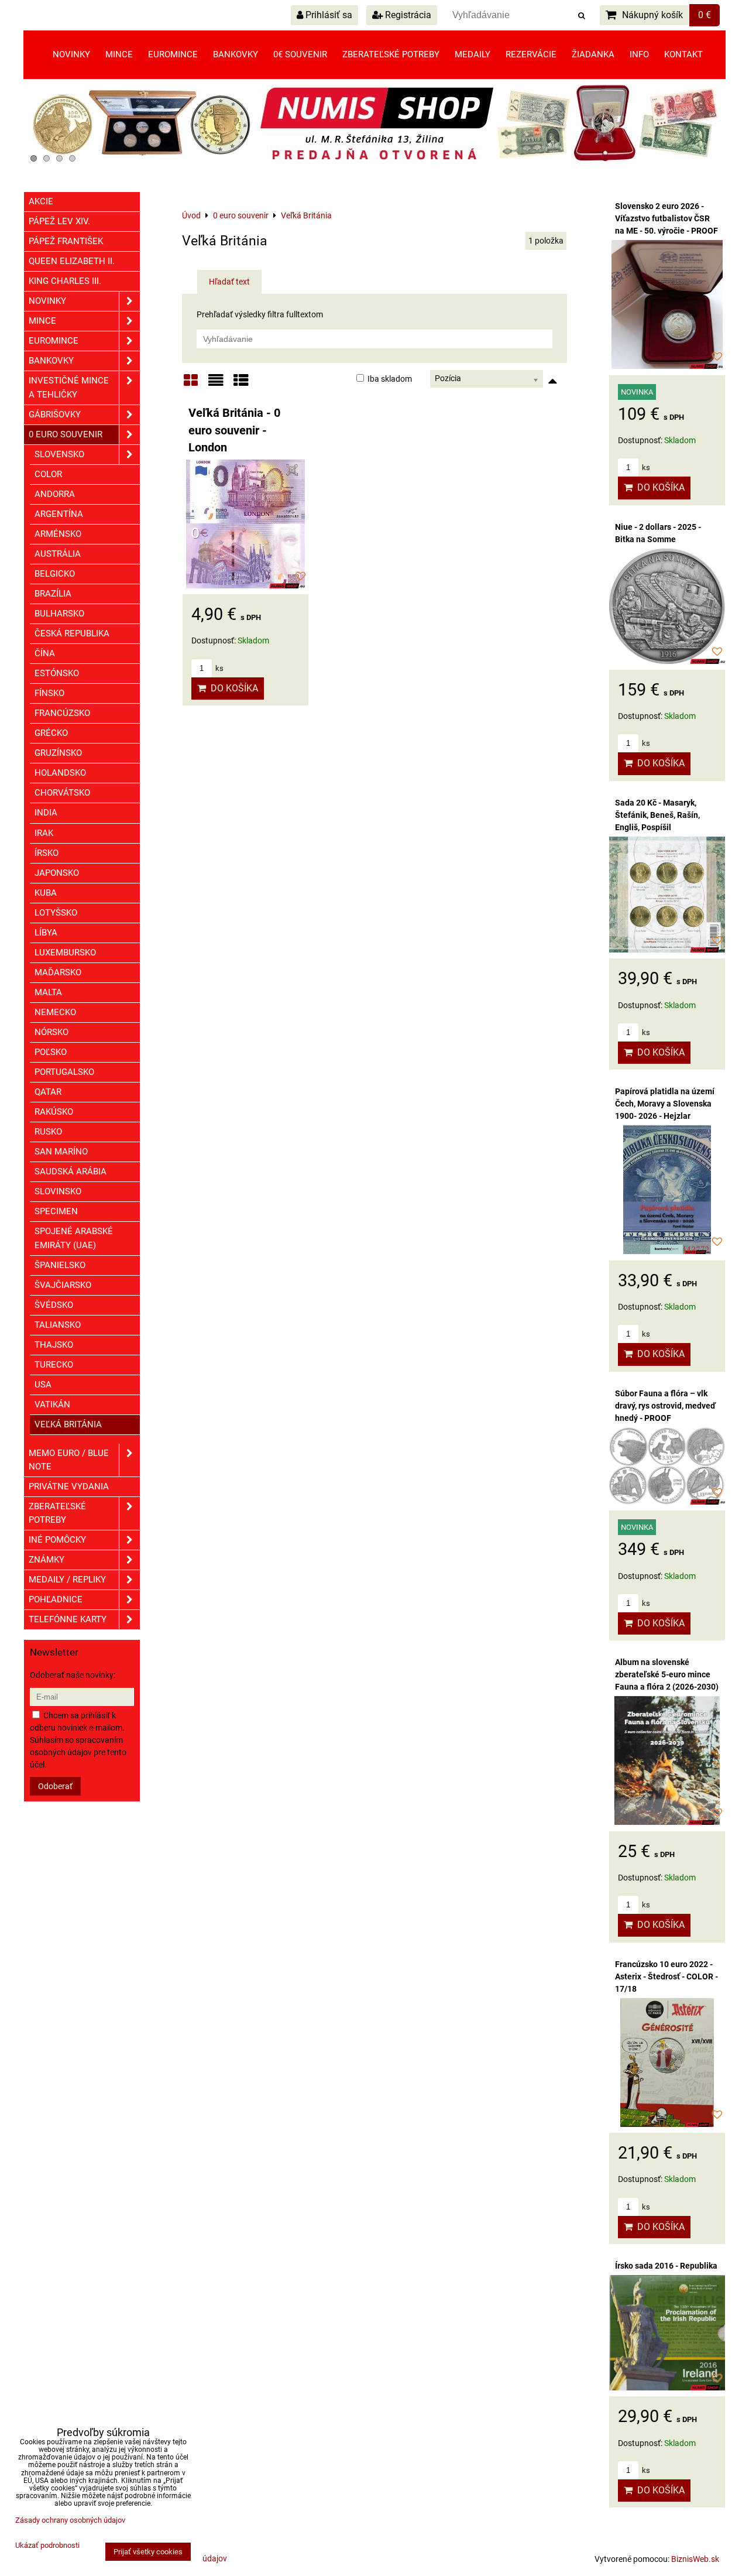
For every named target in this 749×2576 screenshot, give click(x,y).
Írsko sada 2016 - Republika (666, 2266)
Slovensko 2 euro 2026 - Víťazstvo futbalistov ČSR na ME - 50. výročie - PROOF (666, 218)
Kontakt (683, 54)
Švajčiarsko (63, 1285)
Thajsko (54, 1345)
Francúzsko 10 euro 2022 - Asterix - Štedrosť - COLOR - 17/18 (666, 1976)
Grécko (51, 733)
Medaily (473, 54)
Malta (48, 992)
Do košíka (232, 688)
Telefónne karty (68, 1619)
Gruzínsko (58, 753)
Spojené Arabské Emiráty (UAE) (74, 1238)
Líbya (46, 933)
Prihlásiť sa (328, 15)
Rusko (48, 1132)
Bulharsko (59, 614)
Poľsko (51, 1052)
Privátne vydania (69, 1486)
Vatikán (52, 1405)
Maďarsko (58, 972)
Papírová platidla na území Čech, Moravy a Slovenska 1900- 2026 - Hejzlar (665, 1104)
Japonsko (57, 873)
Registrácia (407, 15)
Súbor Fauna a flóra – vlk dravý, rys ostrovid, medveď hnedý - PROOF (665, 1406)
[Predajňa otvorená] (374, 165)
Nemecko (55, 1012)
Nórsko (51, 1032)
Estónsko (57, 673)
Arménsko (58, 534)
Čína (45, 653)
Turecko (54, 1365)
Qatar (48, 1092)
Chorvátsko (62, 793)
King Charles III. (65, 281)
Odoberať (55, 1786)
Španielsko (60, 1265)
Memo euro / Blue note (69, 1460)
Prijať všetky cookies (148, 2552)
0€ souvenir (300, 54)
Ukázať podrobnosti (47, 2546)
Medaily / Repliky (67, 1580)
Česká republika (72, 633)
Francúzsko (62, 713)
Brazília (53, 594)
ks (219, 668)
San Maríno (61, 1152)
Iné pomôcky (57, 1540)
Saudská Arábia (71, 1171)
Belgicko (55, 574)
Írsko (47, 853)
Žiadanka (593, 54)
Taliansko (58, 1325)
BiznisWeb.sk (695, 2559)
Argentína (59, 514)
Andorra (55, 494)
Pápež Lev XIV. (59, 221)
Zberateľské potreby (391, 54)
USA (43, 1385)
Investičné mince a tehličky (69, 387)
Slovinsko (58, 1191)
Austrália (58, 554)
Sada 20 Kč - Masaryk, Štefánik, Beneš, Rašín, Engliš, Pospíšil (657, 815)
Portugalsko (64, 1072)
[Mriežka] (191, 384)
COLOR (48, 474)
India (46, 813)
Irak (44, 833)
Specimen (56, 1211)
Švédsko (54, 1305)
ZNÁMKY (47, 1560)
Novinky (71, 54)
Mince (119, 54)
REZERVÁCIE (531, 54)
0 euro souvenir (66, 434)
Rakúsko (54, 1112)
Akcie (41, 201)
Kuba (46, 893)
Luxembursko (65, 953)
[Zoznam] (216, 384)
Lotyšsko (56, 913)
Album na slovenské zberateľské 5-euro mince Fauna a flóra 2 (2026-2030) (667, 1674)
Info (639, 54)
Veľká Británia (68, 1424)
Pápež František (66, 241)
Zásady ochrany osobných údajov (70, 2520)
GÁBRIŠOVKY (55, 415)
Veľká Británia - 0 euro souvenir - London (234, 430)
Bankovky (236, 54)
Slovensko (59, 454)
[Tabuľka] (241, 384)
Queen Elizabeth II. (72, 261)
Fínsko (49, 693)
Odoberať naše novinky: (73, 1675)
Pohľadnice (56, 1599)
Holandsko (60, 773)
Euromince (173, 54)
